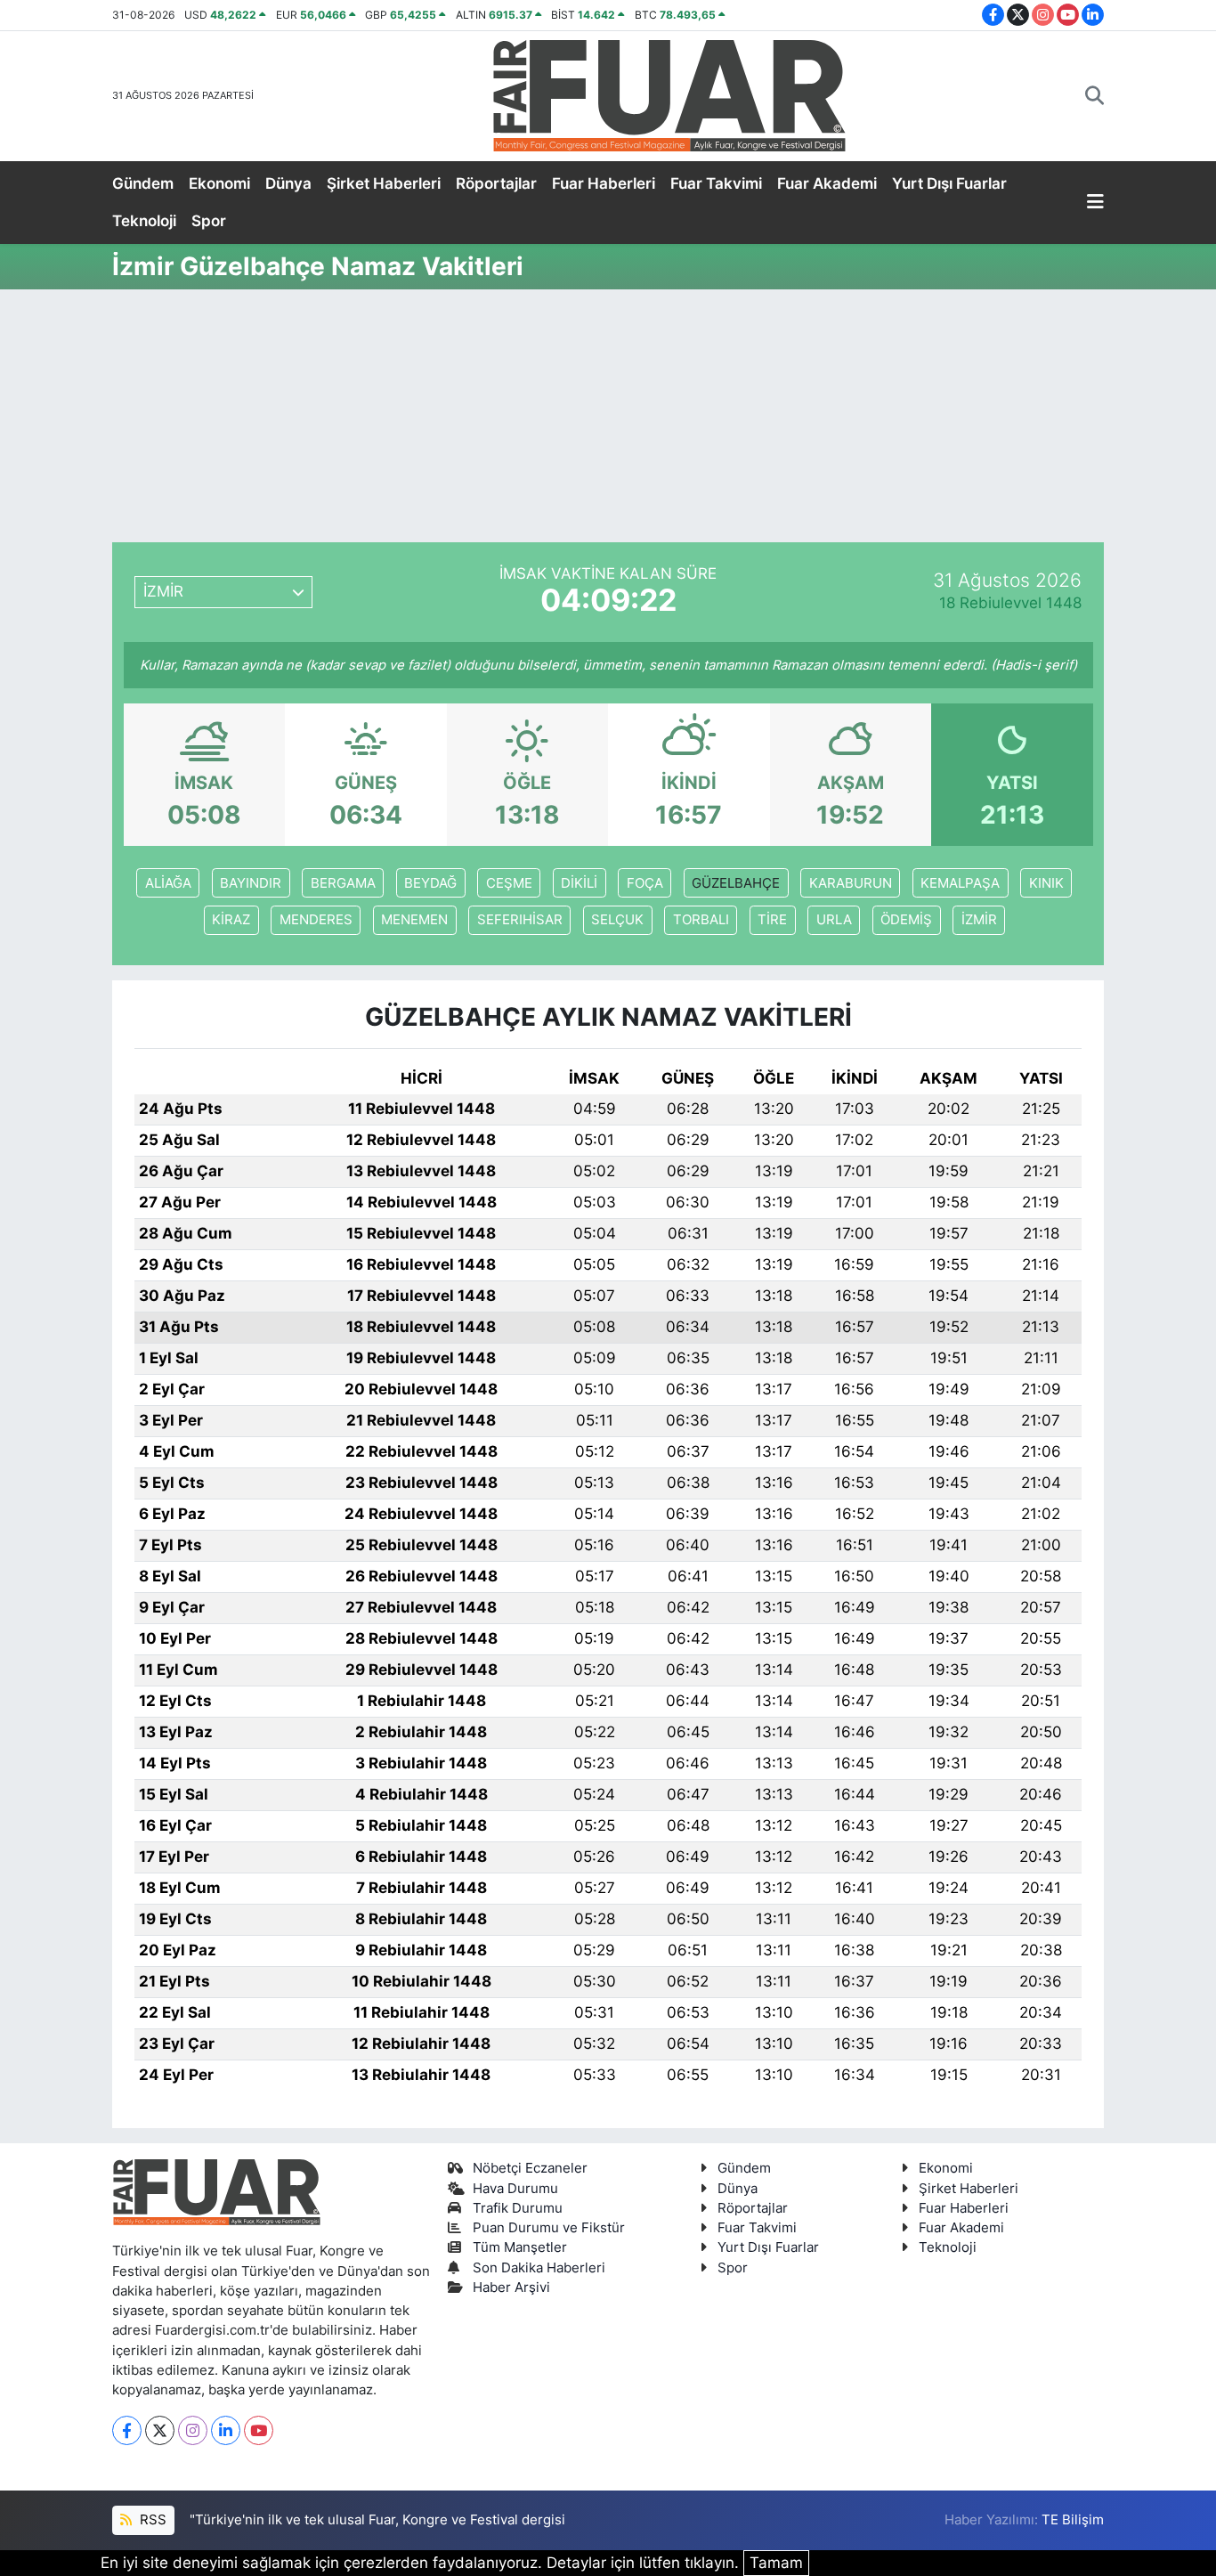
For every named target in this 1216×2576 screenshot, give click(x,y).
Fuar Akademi (827, 183)
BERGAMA (343, 883)
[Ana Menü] (1095, 203)
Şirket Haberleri (384, 183)
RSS (151, 2520)
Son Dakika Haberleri (539, 2268)
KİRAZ (231, 920)
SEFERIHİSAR (520, 920)
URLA (834, 920)
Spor (209, 221)
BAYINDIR (251, 883)
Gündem (143, 183)
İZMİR (979, 920)
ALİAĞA (168, 883)
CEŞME (509, 883)
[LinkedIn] (226, 2430)
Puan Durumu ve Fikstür (549, 2228)
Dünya (288, 183)
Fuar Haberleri (604, 183)
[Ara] (1094, 96)
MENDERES (316, 920)
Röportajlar (496, 183)
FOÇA (645, 883)
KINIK (1046, 883)
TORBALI (701, 920)
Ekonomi (219, 183)
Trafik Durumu (518, 2208)
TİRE (772, 920)
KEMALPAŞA (960, 883)
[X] (160, 2430)
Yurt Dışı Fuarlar (949, 183)
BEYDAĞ (430, 883)
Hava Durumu (515, 2189)
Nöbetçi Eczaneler (530, 2168)
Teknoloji (144, 221)
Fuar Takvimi (716, 183)
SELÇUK (617, 920)
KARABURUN (851, 883)
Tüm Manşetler (520, 2247)
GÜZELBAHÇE (736, 883)
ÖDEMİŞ (906, 920)
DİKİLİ (579, 883)
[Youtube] (259, 2430)
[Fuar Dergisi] (669, 94)
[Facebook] (127, 2430)
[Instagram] (193, 2430)
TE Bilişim (1073, 2520)
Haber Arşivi (511, 2288)
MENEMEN (414, 920)
